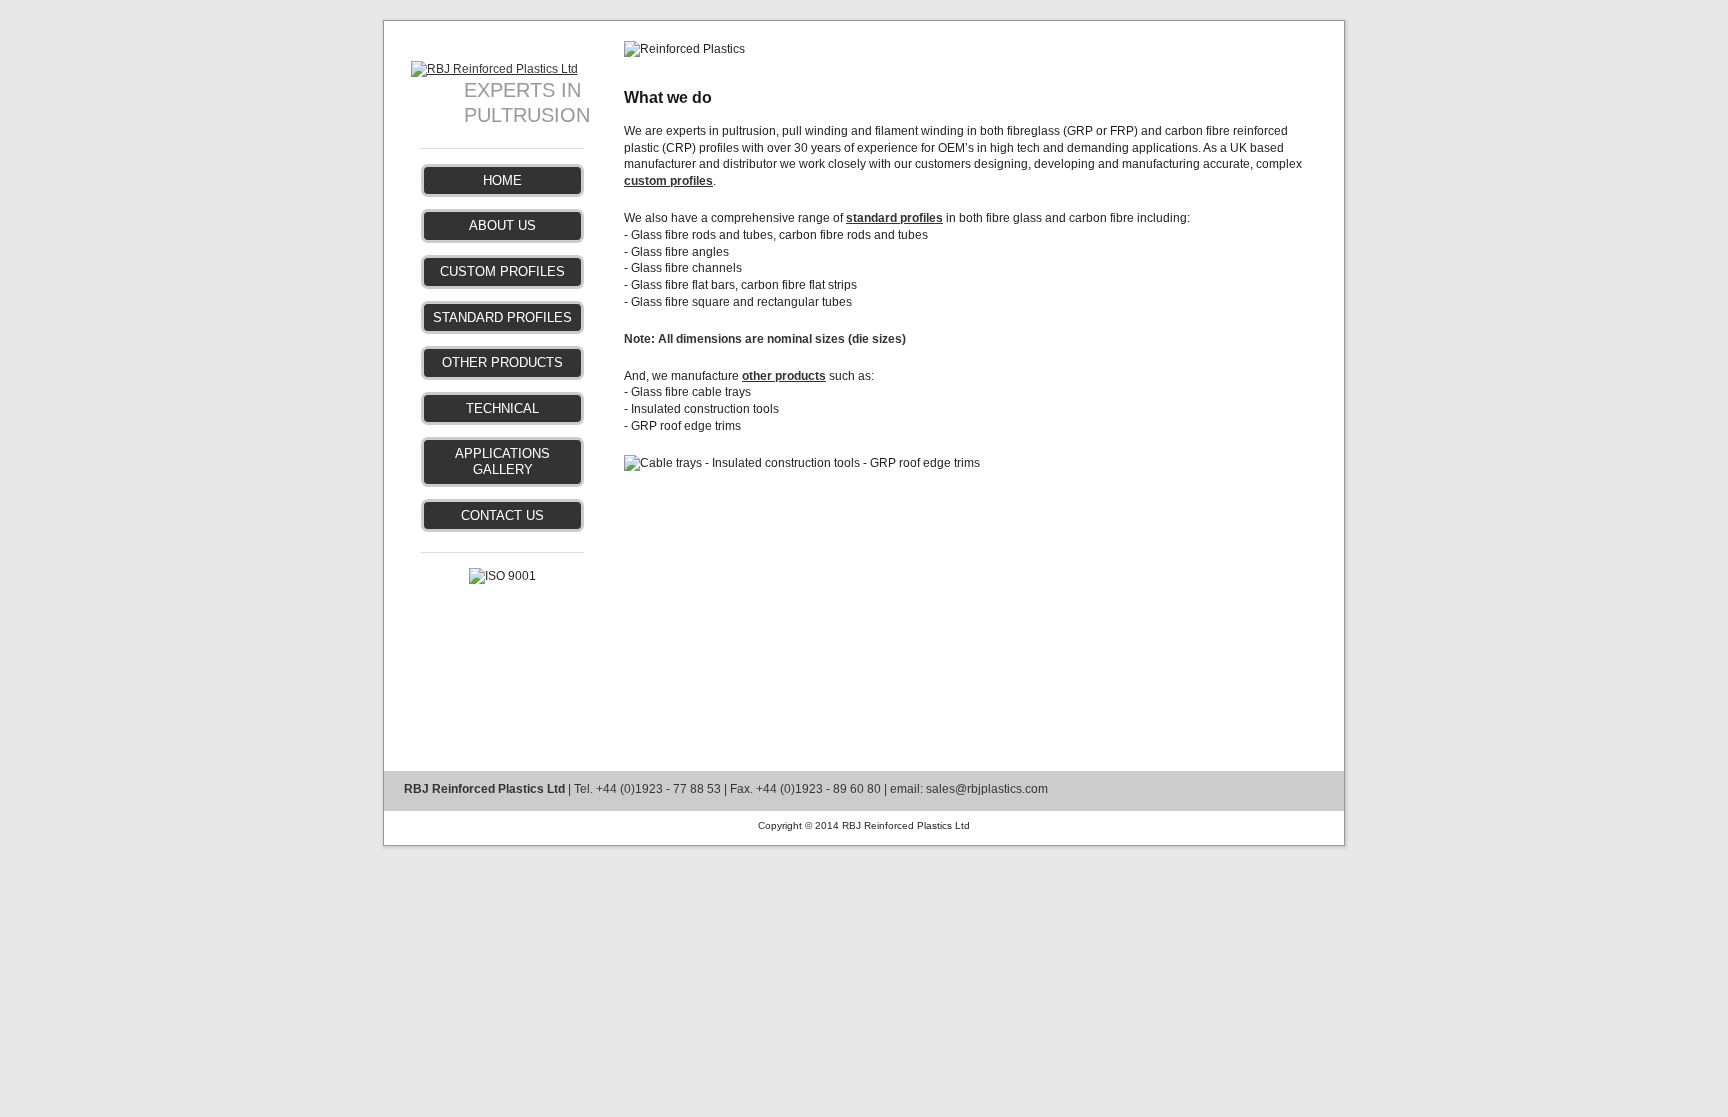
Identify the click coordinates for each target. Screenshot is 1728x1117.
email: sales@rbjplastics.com (969, 789)
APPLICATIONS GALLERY (502, 461)
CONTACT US (502, 515)
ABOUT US (502, 225)
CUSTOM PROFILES (502, 271)
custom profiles (668, 181)
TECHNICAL (502, 408)
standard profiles (894, 218)
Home (502, 180)
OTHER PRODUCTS (502, 362)
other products (784, 376)
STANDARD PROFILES (502, 317)
